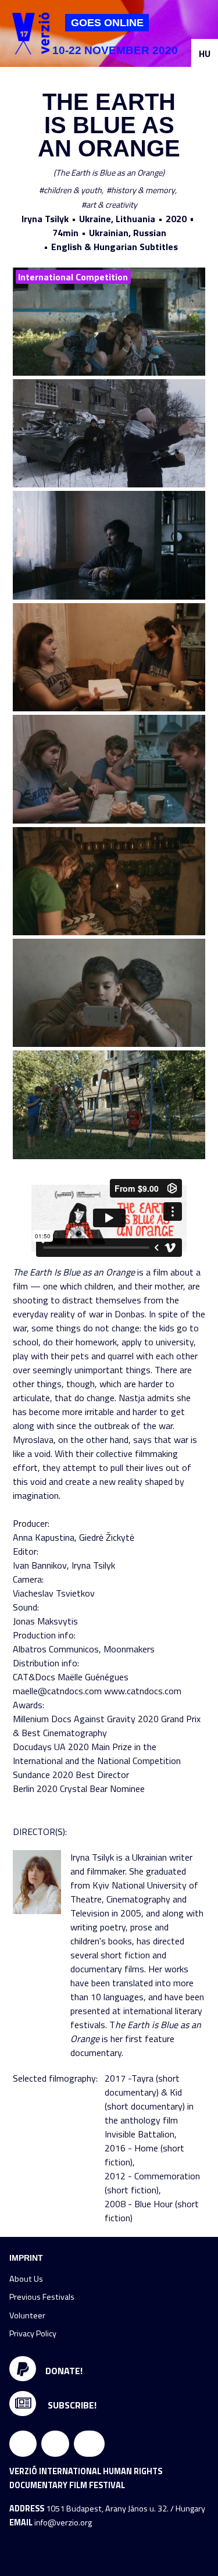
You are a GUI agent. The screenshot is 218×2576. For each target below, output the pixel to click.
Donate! (64, 2371)
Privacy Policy (33, 2333)
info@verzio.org (63, 2522)
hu (205, 54)
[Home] (31, 33)
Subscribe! (71, 2405)
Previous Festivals (42, 2297)
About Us (26, 2279)
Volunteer (27, 2315)
